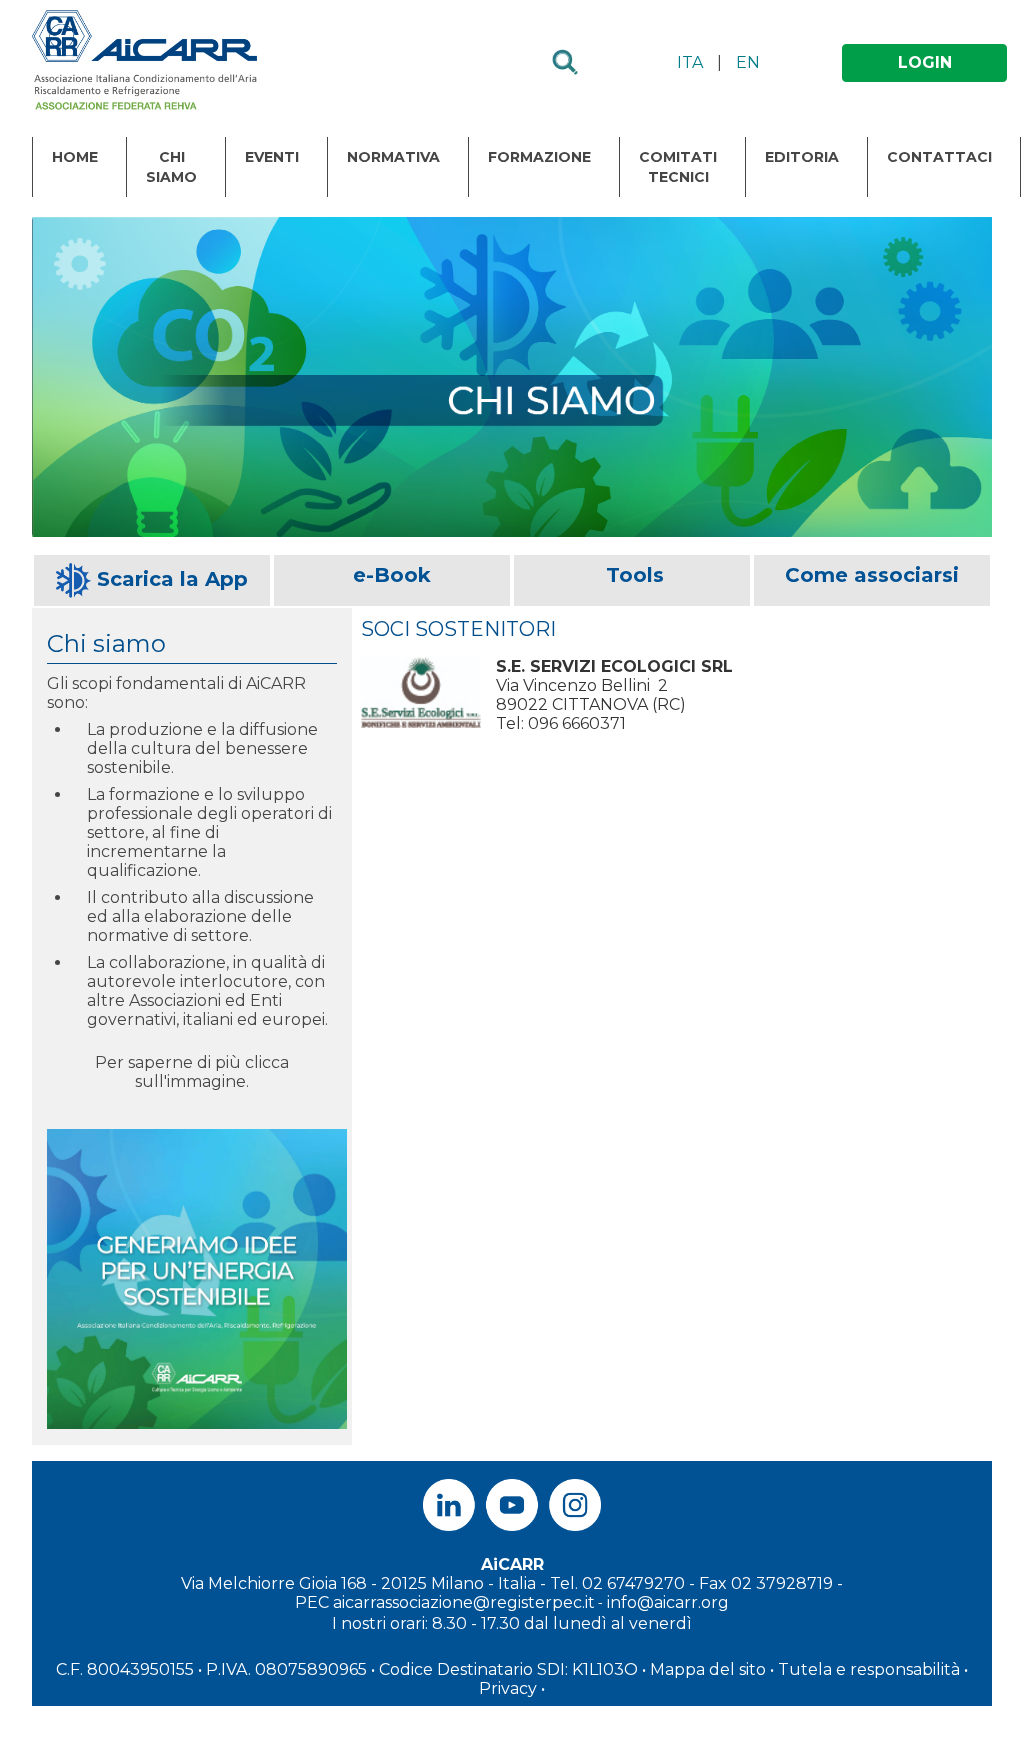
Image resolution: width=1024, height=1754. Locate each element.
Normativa (393, 157)
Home (75, 157)
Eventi (272, 157)
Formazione (539, 157)
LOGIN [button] (925, 62)
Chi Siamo (171, 167)
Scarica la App (172, 579)
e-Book (392, 575)
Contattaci (939, 157)
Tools (635, 575)
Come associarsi (872, 575)
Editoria (802, 157)
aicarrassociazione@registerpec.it (464, 1602)
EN (748, 62)
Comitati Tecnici (678, 167)
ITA (690, 62)
